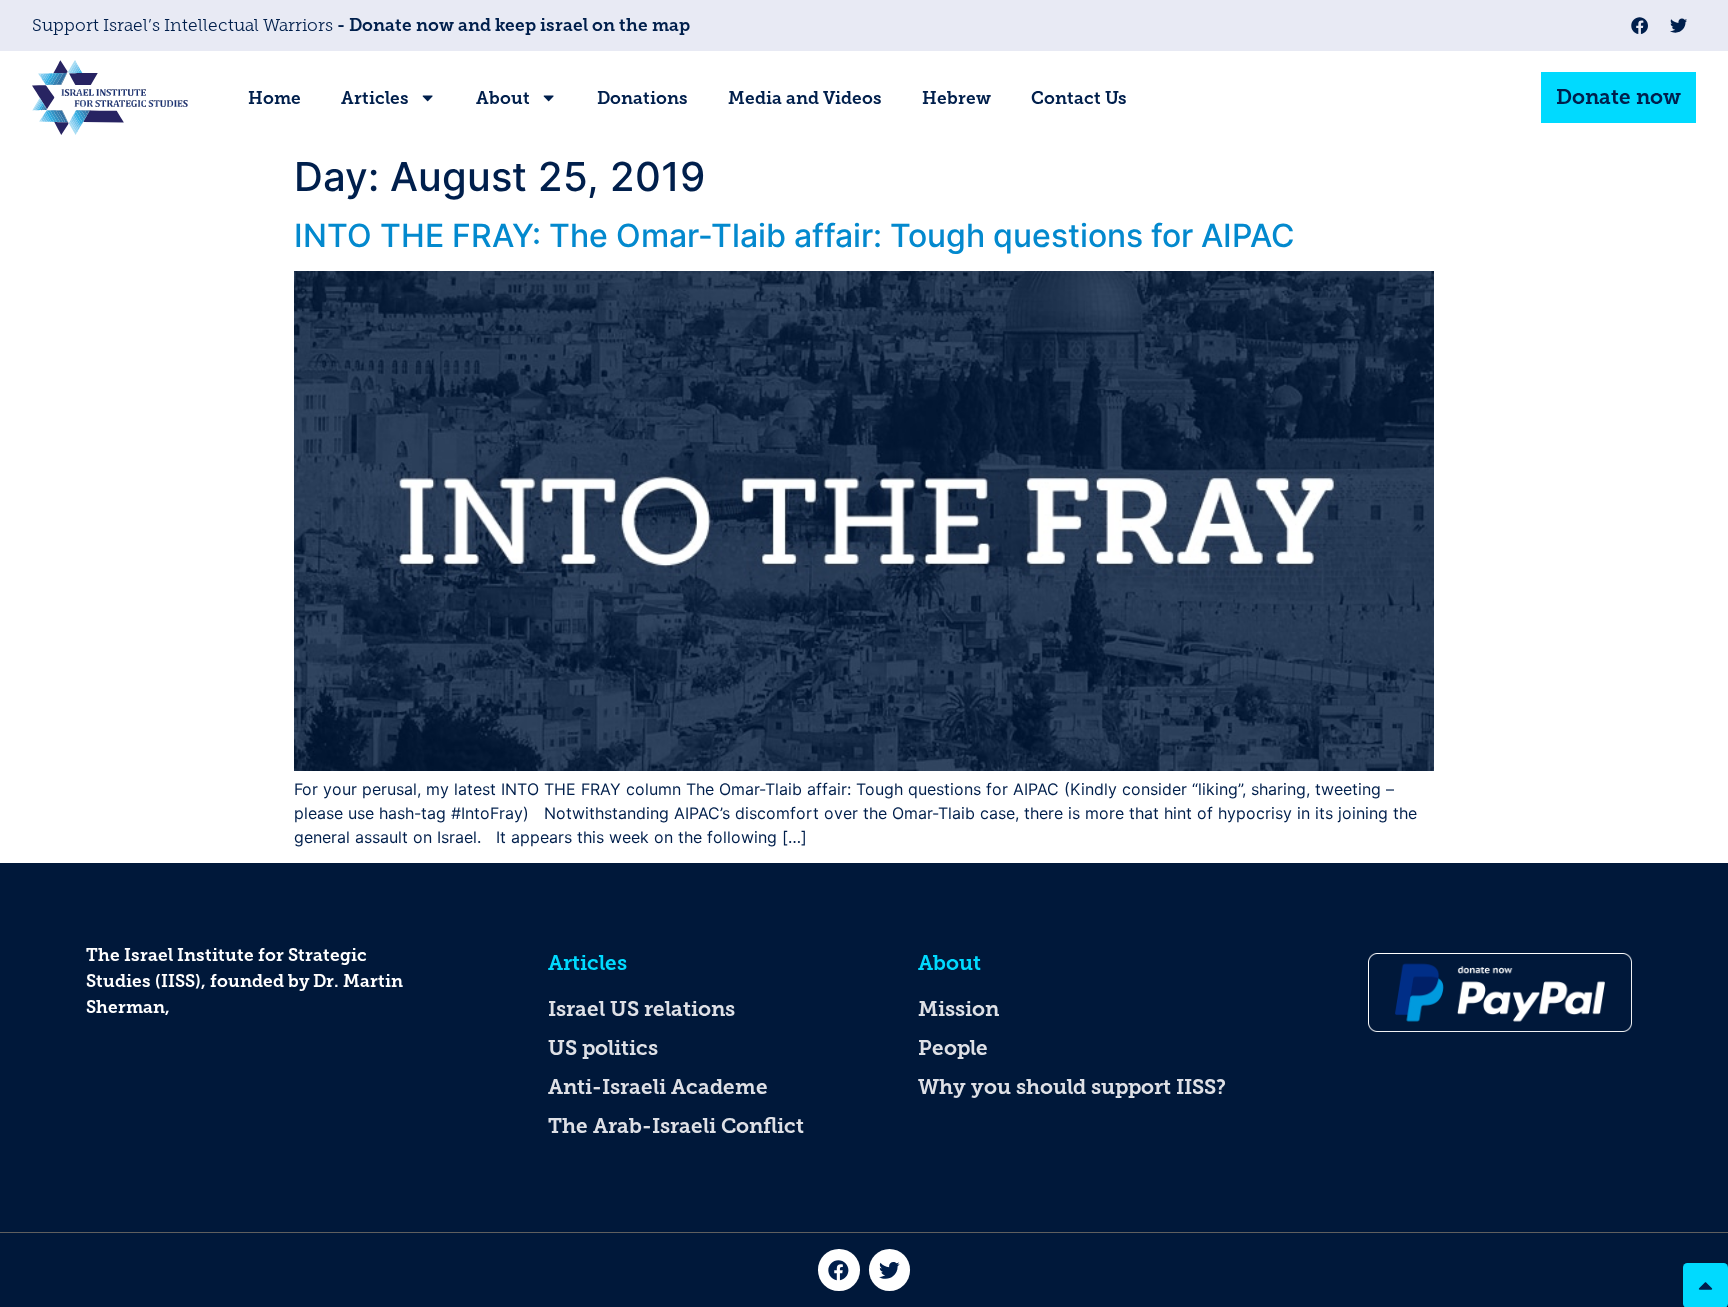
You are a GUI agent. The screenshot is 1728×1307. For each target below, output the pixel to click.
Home (274, 98)
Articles (375, 98)
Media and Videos (805, 98)
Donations (642, 98)
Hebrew (956, 98)
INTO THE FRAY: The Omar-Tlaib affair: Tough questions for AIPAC (794, 235)
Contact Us (1079, 98)
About (503, 98)
